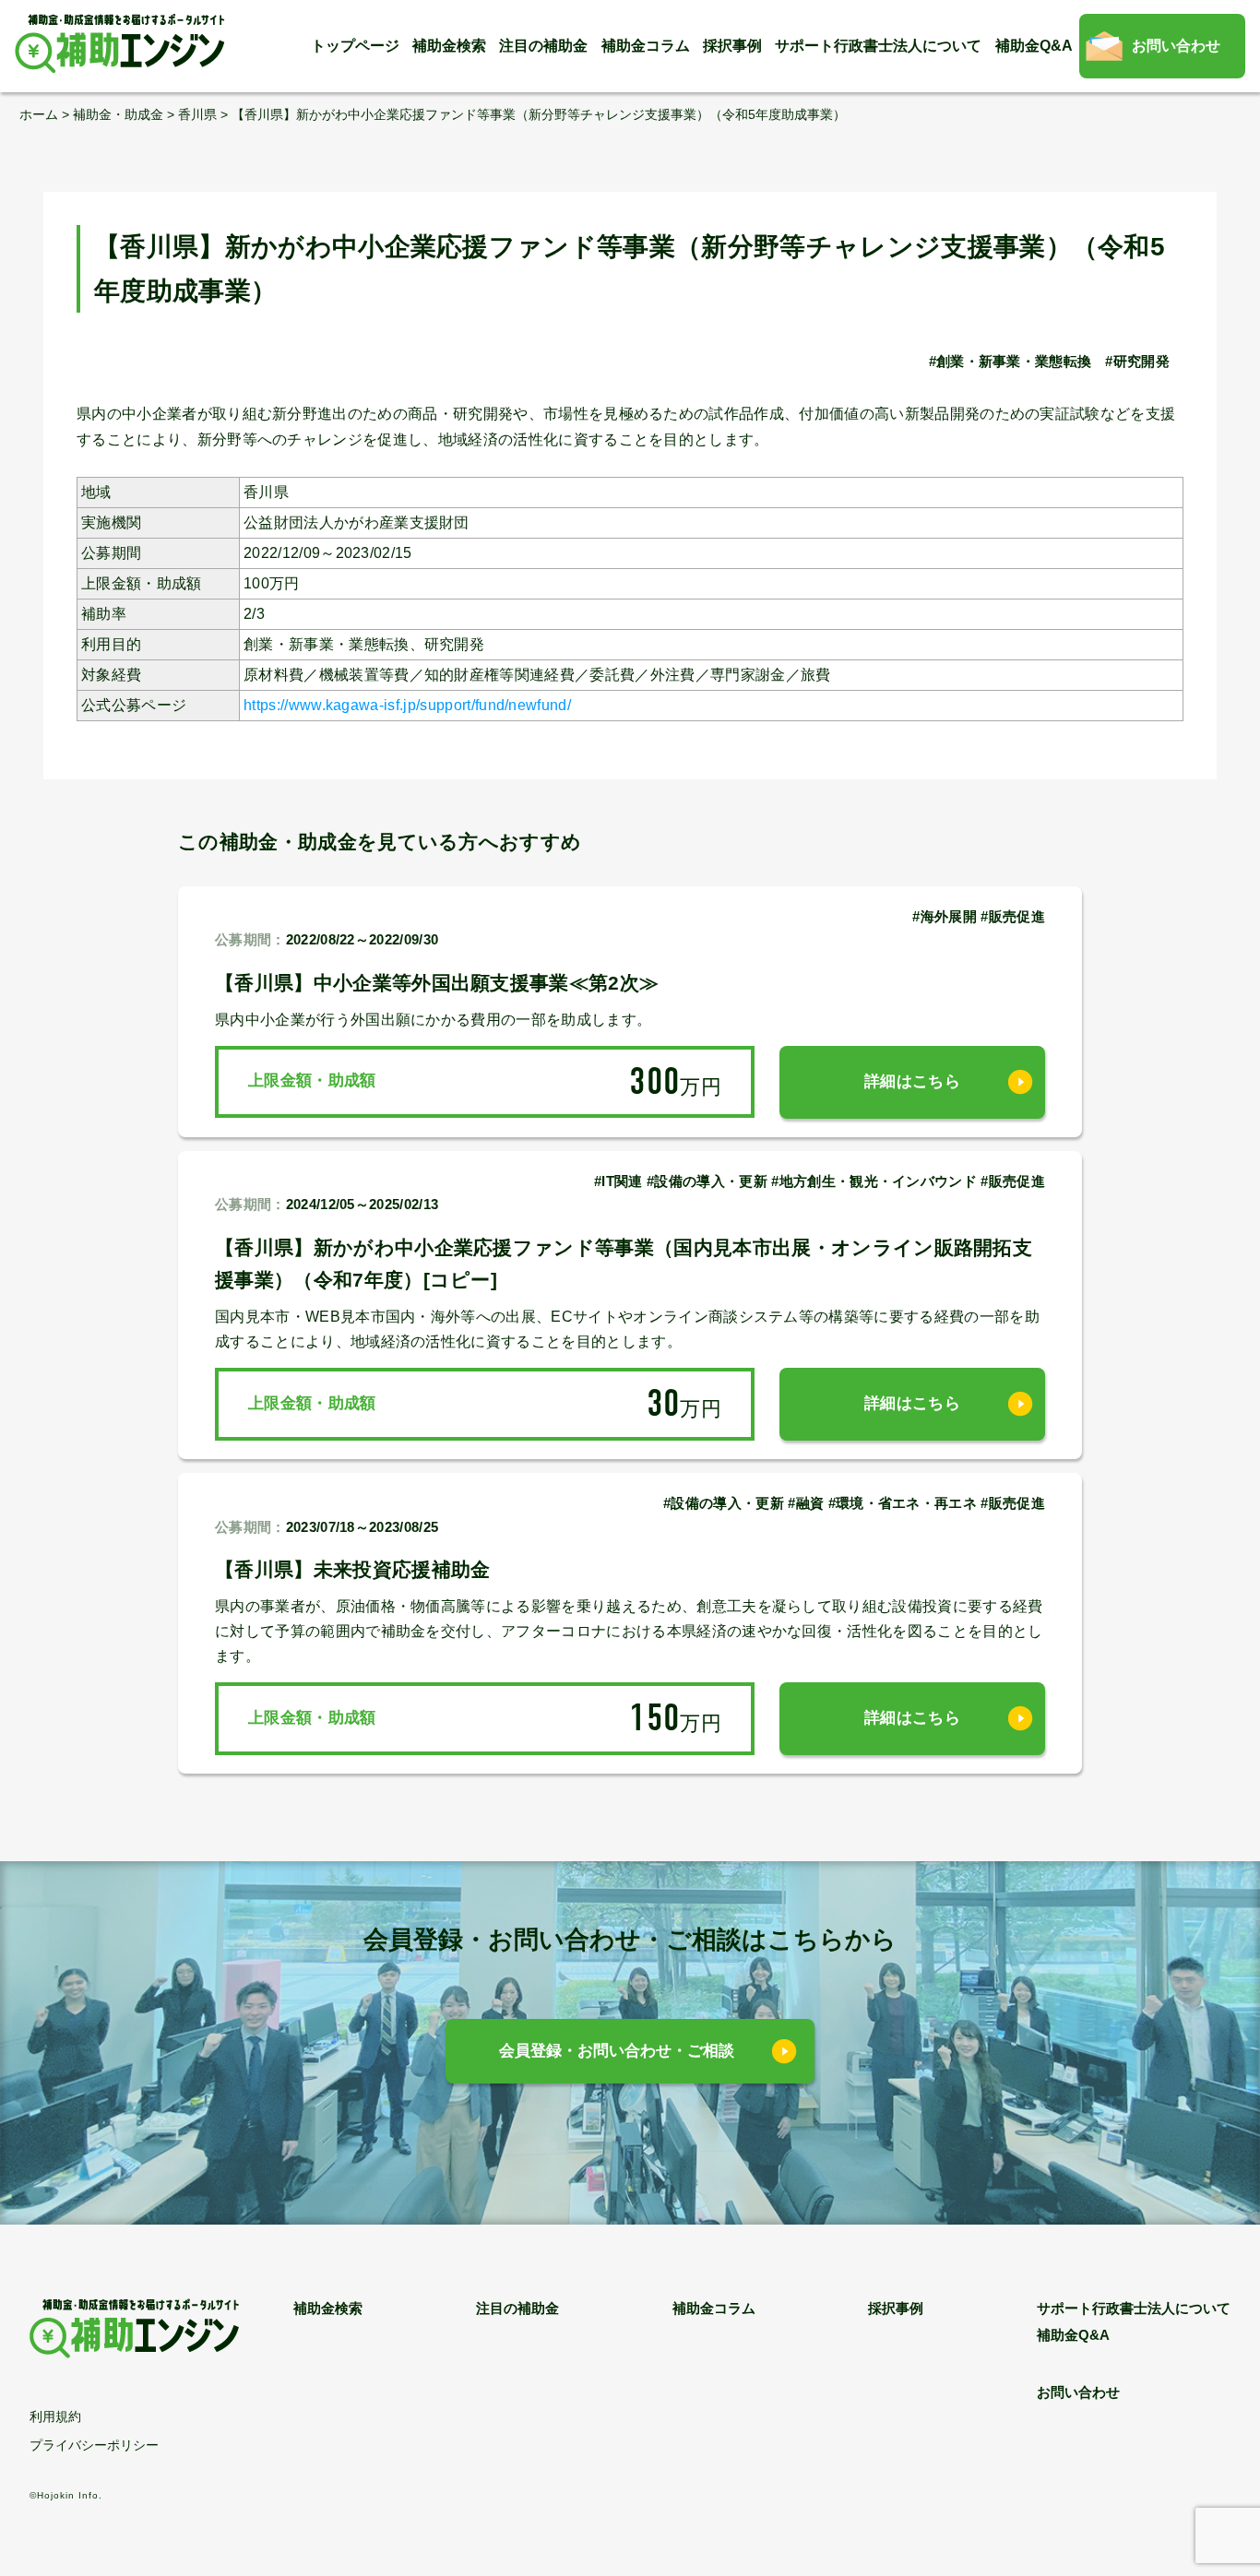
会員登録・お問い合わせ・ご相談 (617, 2051)
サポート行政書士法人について (878, 46)
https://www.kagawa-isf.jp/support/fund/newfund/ (407, 705)
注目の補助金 (543, 46)
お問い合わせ (1176, 46)
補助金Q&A (1034, 46)
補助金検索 (449, 46)
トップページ (355, 46)
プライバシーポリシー (94, 2445)
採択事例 (732, 46)
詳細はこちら (912, 1081)
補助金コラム (646, 46)
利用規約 (55, 2416)
